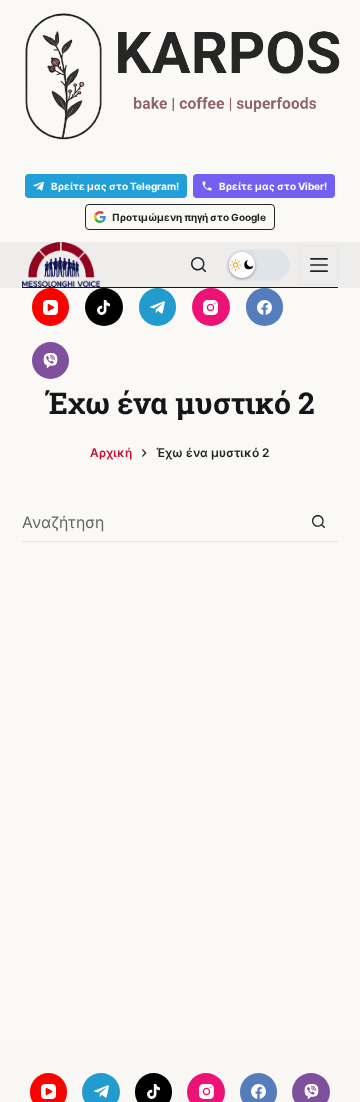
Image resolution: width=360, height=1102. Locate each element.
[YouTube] (51, 307)
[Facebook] (265, 307)
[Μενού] (319, 265)
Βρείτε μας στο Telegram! (115, 186)
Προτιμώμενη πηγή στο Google (189, 217)
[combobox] (161, 522)
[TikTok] (104, 307)
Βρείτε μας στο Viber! (273, 186)
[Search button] (318, 521)
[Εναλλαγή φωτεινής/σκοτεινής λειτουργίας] (258, 265)
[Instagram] (211, 307)
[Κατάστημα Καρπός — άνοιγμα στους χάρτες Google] (180, 76)
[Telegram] (158, 307)
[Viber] (51, 361)
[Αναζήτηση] (198, 264)
